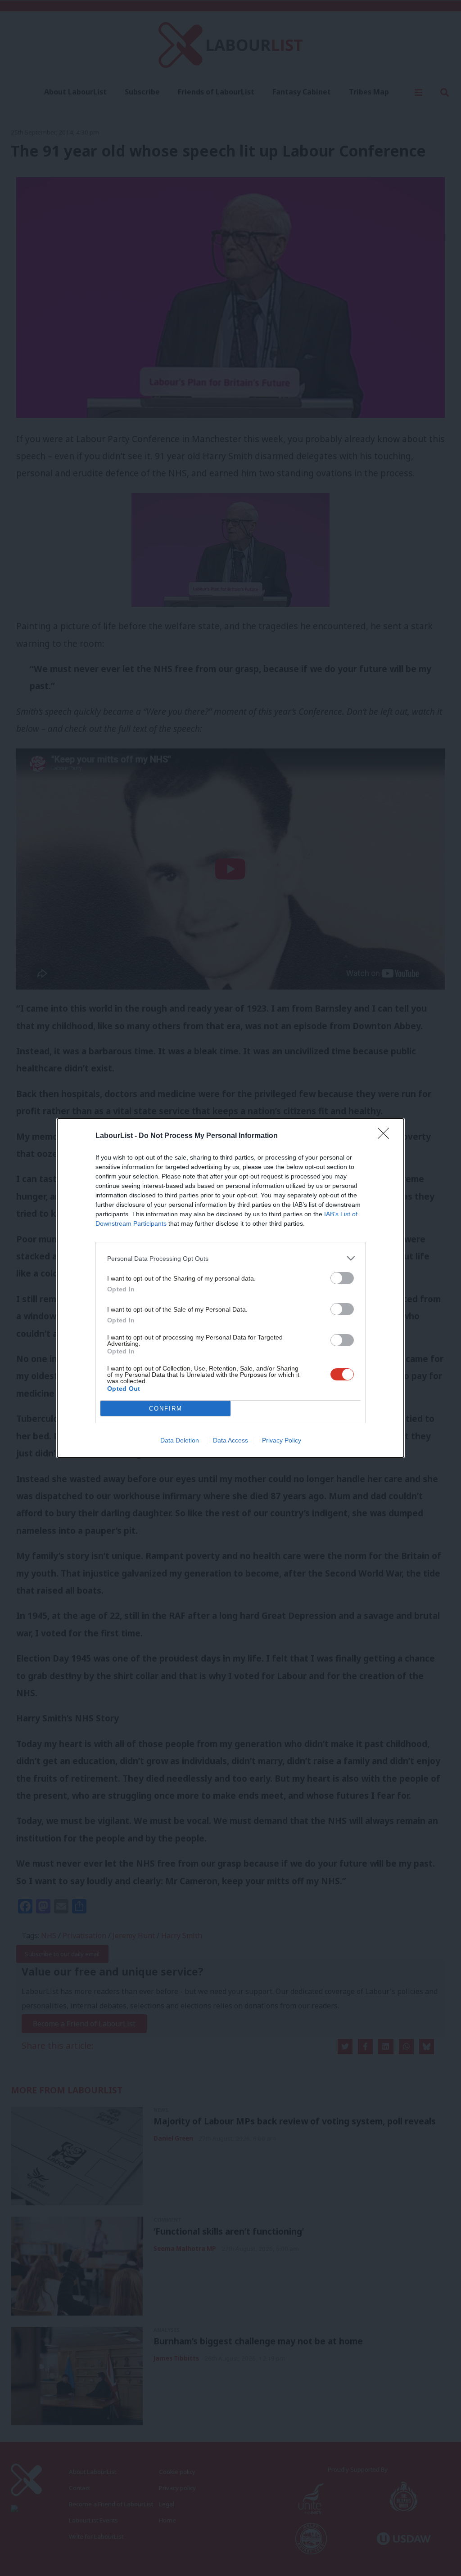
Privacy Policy (282, 1440)
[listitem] (230, 1258)
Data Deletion (180, 1440)
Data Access (230, 1440)
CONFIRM (166, 1409)
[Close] (386, 1136)
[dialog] (230, 1288)
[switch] (342, 1278)
